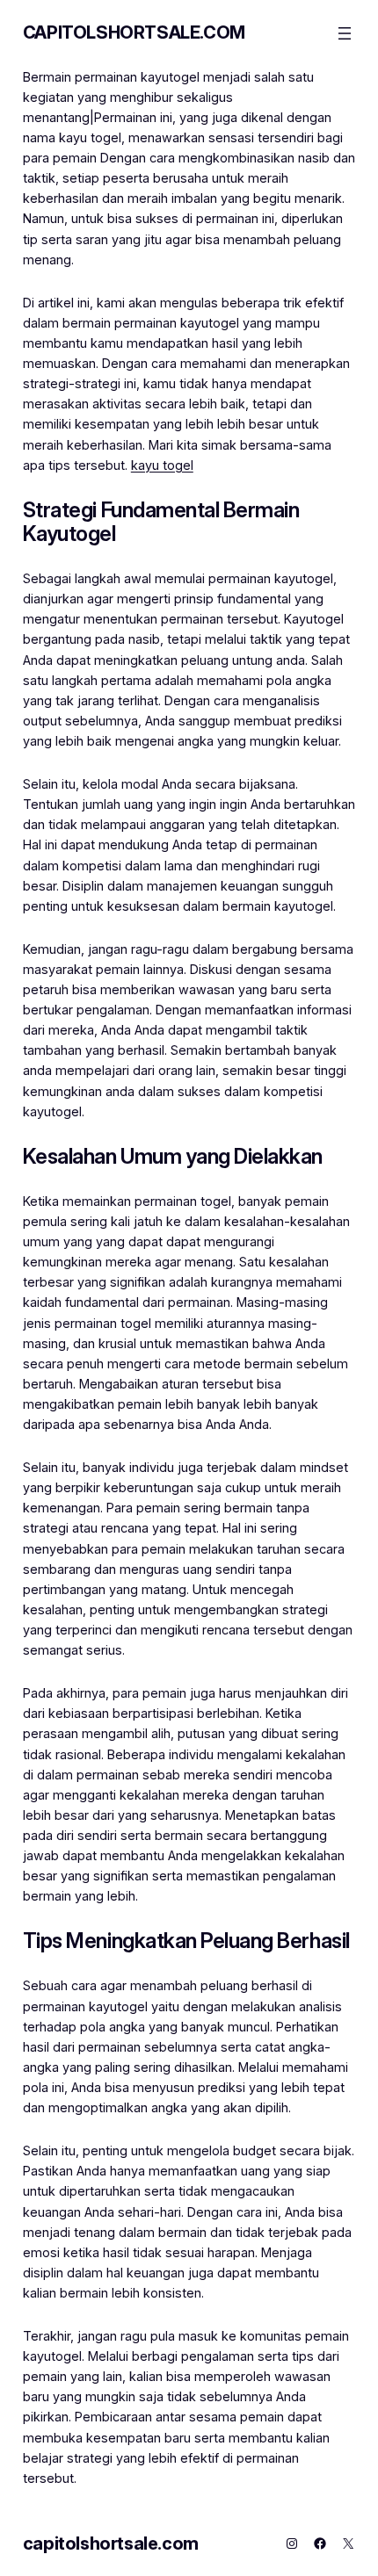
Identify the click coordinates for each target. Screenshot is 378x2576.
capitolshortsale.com (134, 32)
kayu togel (162, 465)
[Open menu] (345, 33)
